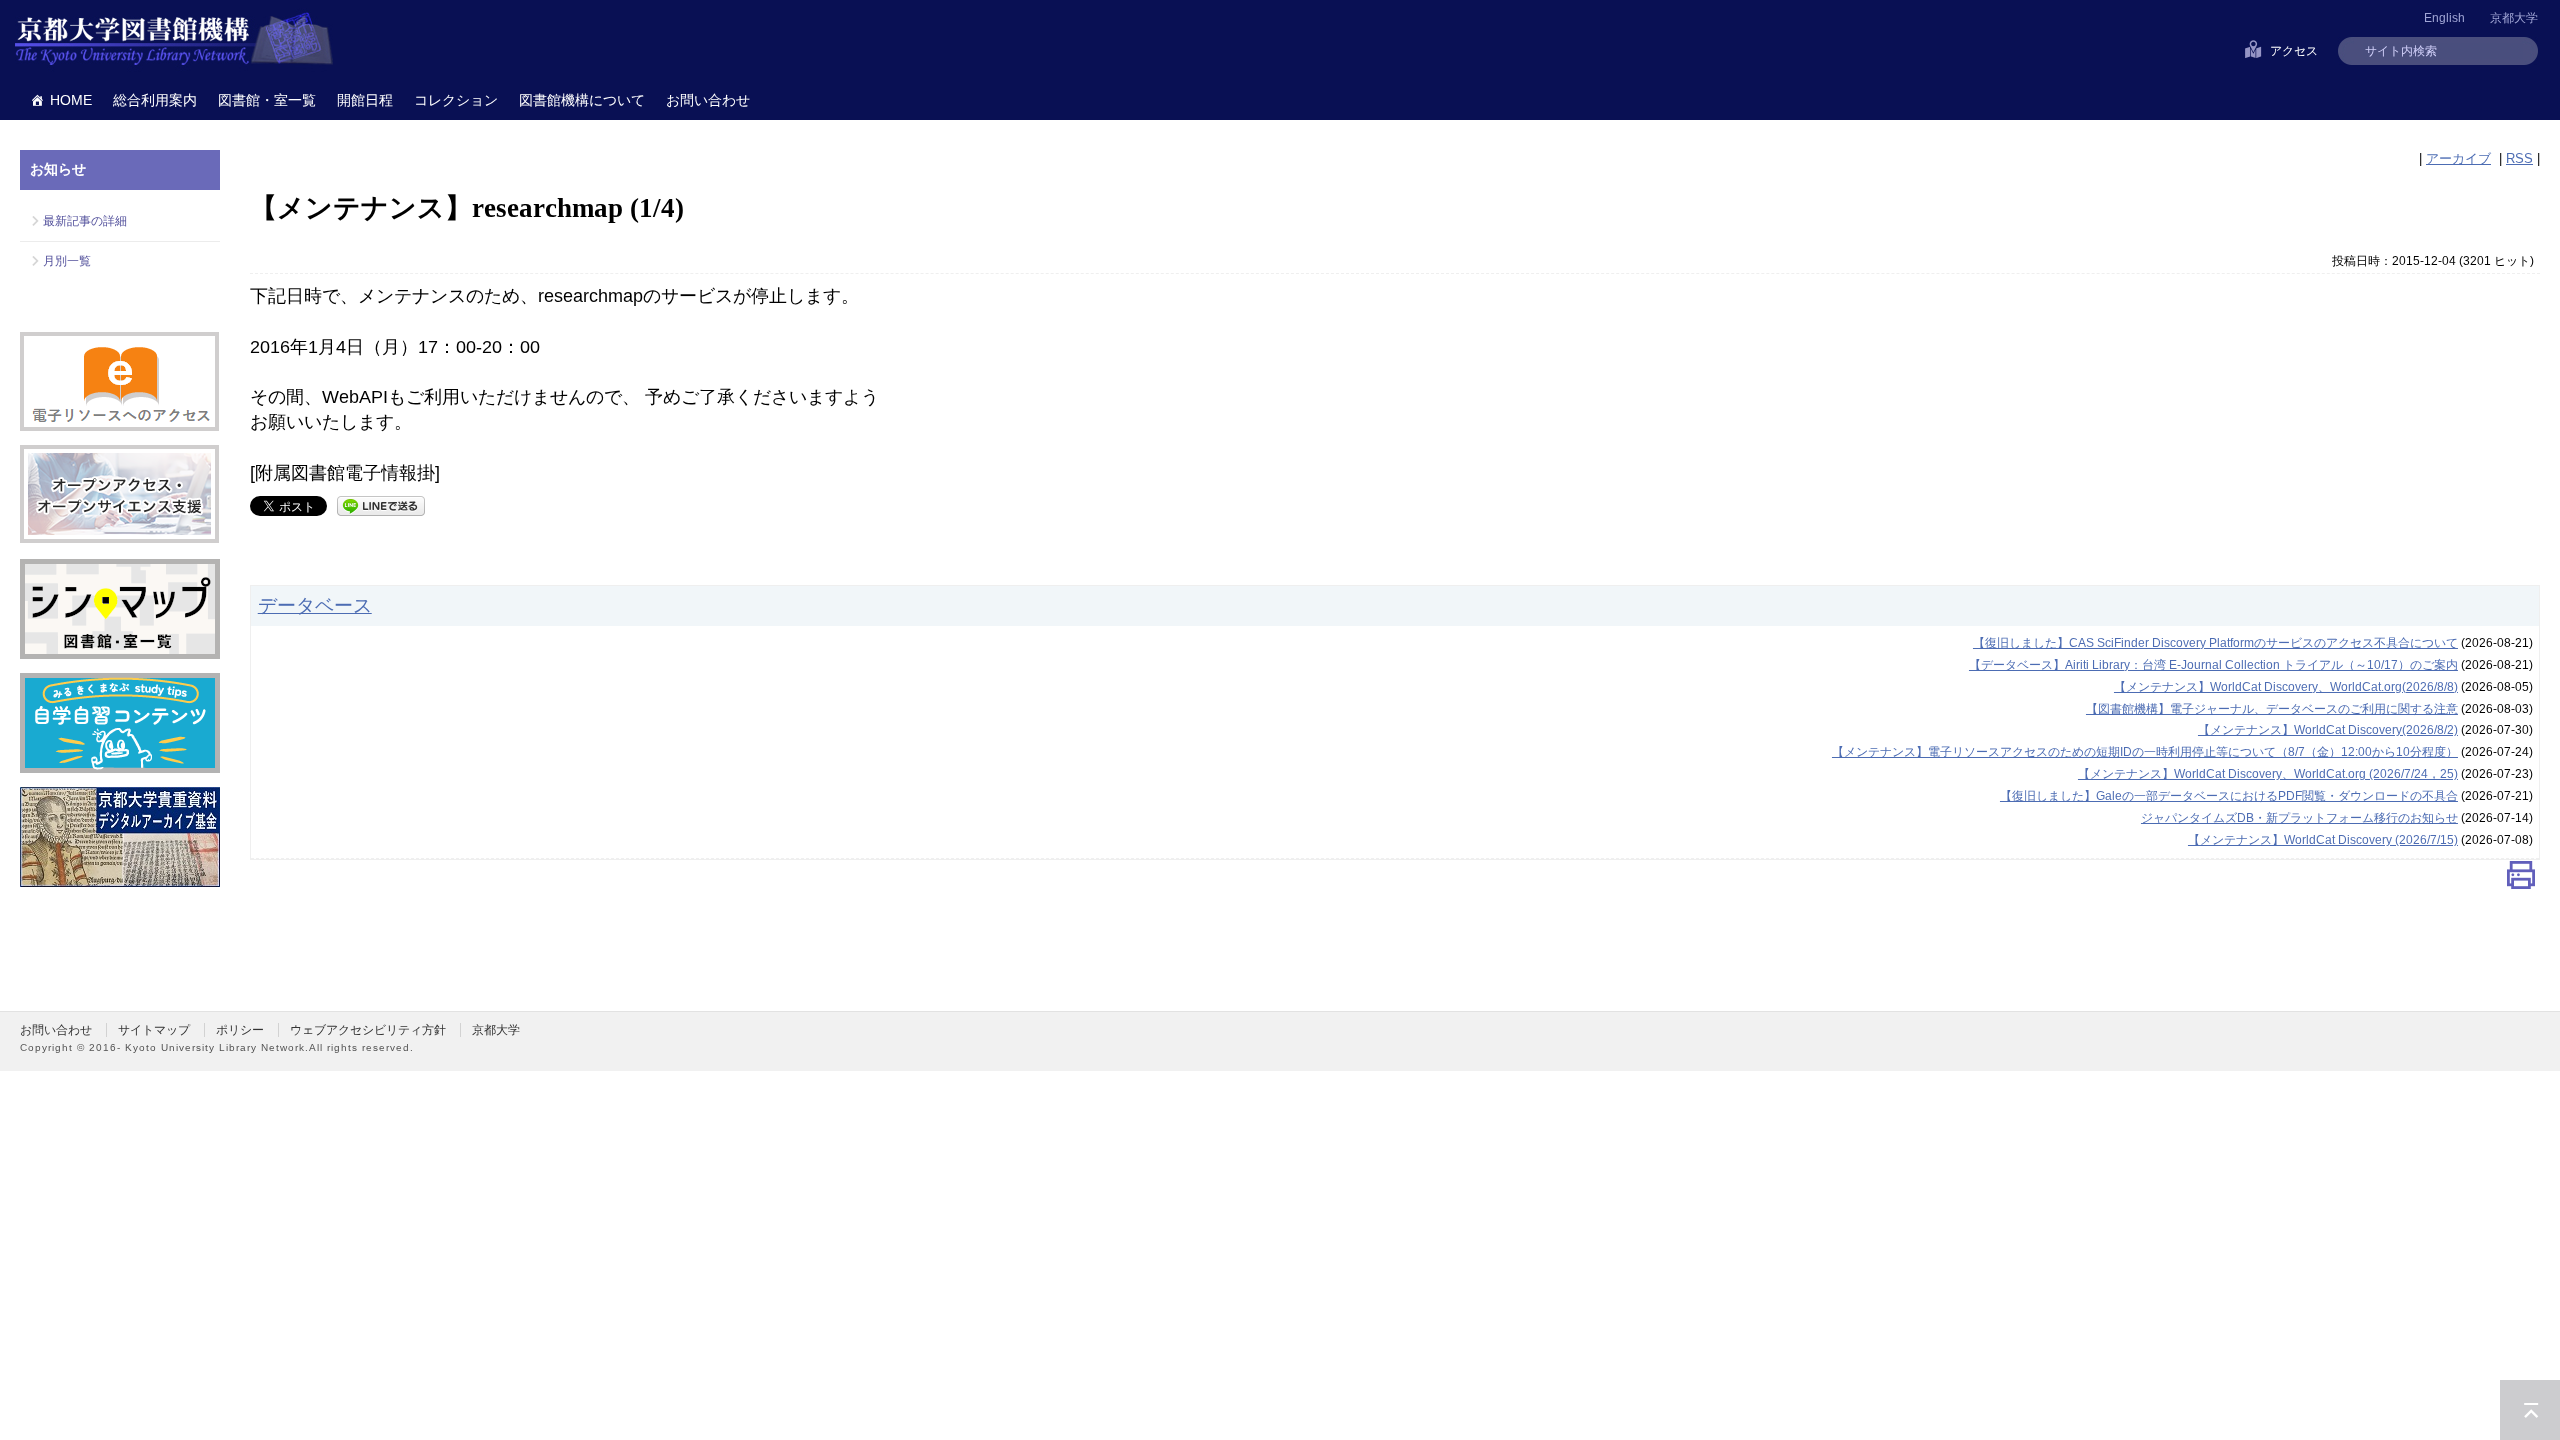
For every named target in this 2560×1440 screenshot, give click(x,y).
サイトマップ (154, 1030)
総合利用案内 (155, 100)
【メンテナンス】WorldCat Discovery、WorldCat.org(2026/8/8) (2286, 687)
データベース (315, 605)
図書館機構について (582, 100)
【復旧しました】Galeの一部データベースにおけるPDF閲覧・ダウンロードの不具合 (2229, 796)
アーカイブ (2458, 158)
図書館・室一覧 (267, 100)
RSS (2519, 158)
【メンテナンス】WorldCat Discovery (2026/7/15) (2323, 840)
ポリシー (240, 1030)
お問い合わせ (708, 100)
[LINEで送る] (381, 504)
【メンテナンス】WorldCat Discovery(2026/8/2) (2328, 730)
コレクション (456, 100)
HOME (71, 100)
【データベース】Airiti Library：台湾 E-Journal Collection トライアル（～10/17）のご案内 (2213, 665)
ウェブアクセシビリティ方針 (368, 1030)
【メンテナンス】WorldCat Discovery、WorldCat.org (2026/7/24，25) (2268, 774)
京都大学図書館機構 (174, 40)
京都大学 (2514, 18)
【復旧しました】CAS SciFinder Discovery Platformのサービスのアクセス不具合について (2215, 643)
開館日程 (365, 100)
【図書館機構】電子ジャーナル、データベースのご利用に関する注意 (2272, 709)
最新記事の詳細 (85, 221)
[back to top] (2530, 1410)
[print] (2521, 879)
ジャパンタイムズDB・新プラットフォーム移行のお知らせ (2299, 818)
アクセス (2294, 51)
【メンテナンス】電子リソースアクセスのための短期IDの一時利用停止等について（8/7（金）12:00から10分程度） (2145, 752)
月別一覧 (67, 261)
